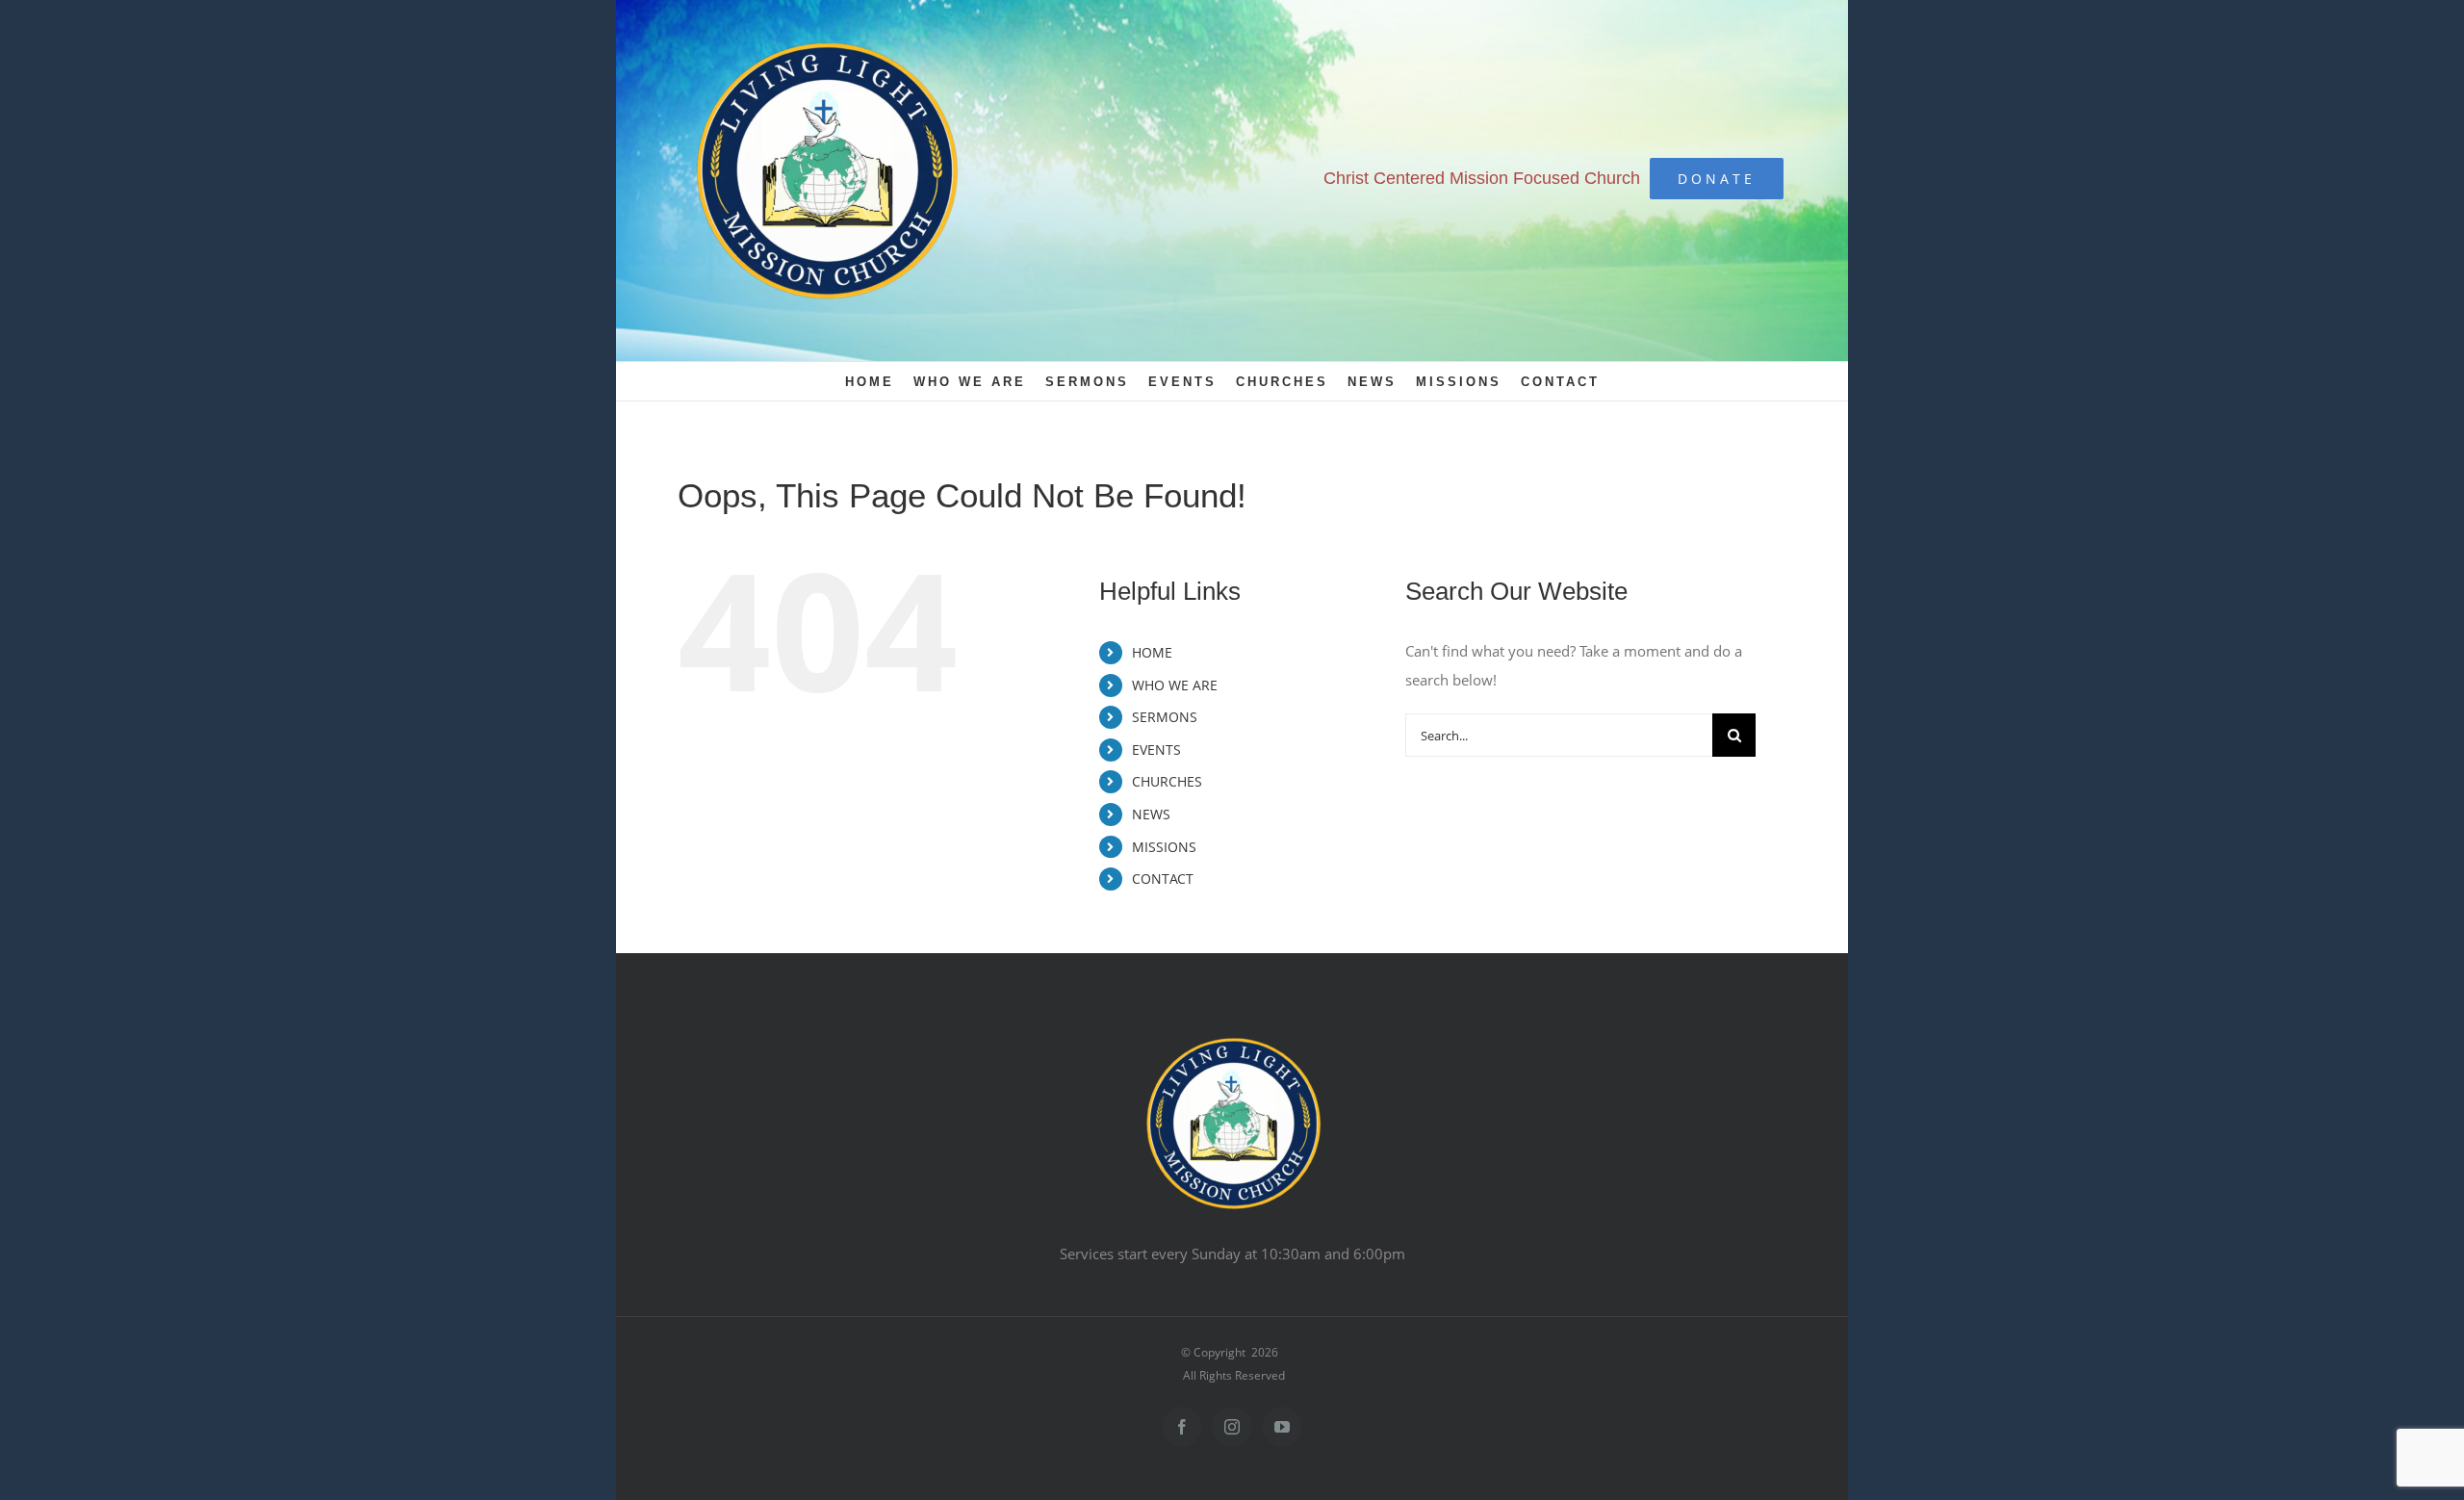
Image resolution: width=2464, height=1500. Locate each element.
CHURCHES (1167, 781)
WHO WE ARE (1175, 685)
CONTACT (1163, 879)
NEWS (1151, 814)
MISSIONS (1164, 847)
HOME (1152, 652)
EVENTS (1156, 750)
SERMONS (1165, 717)
